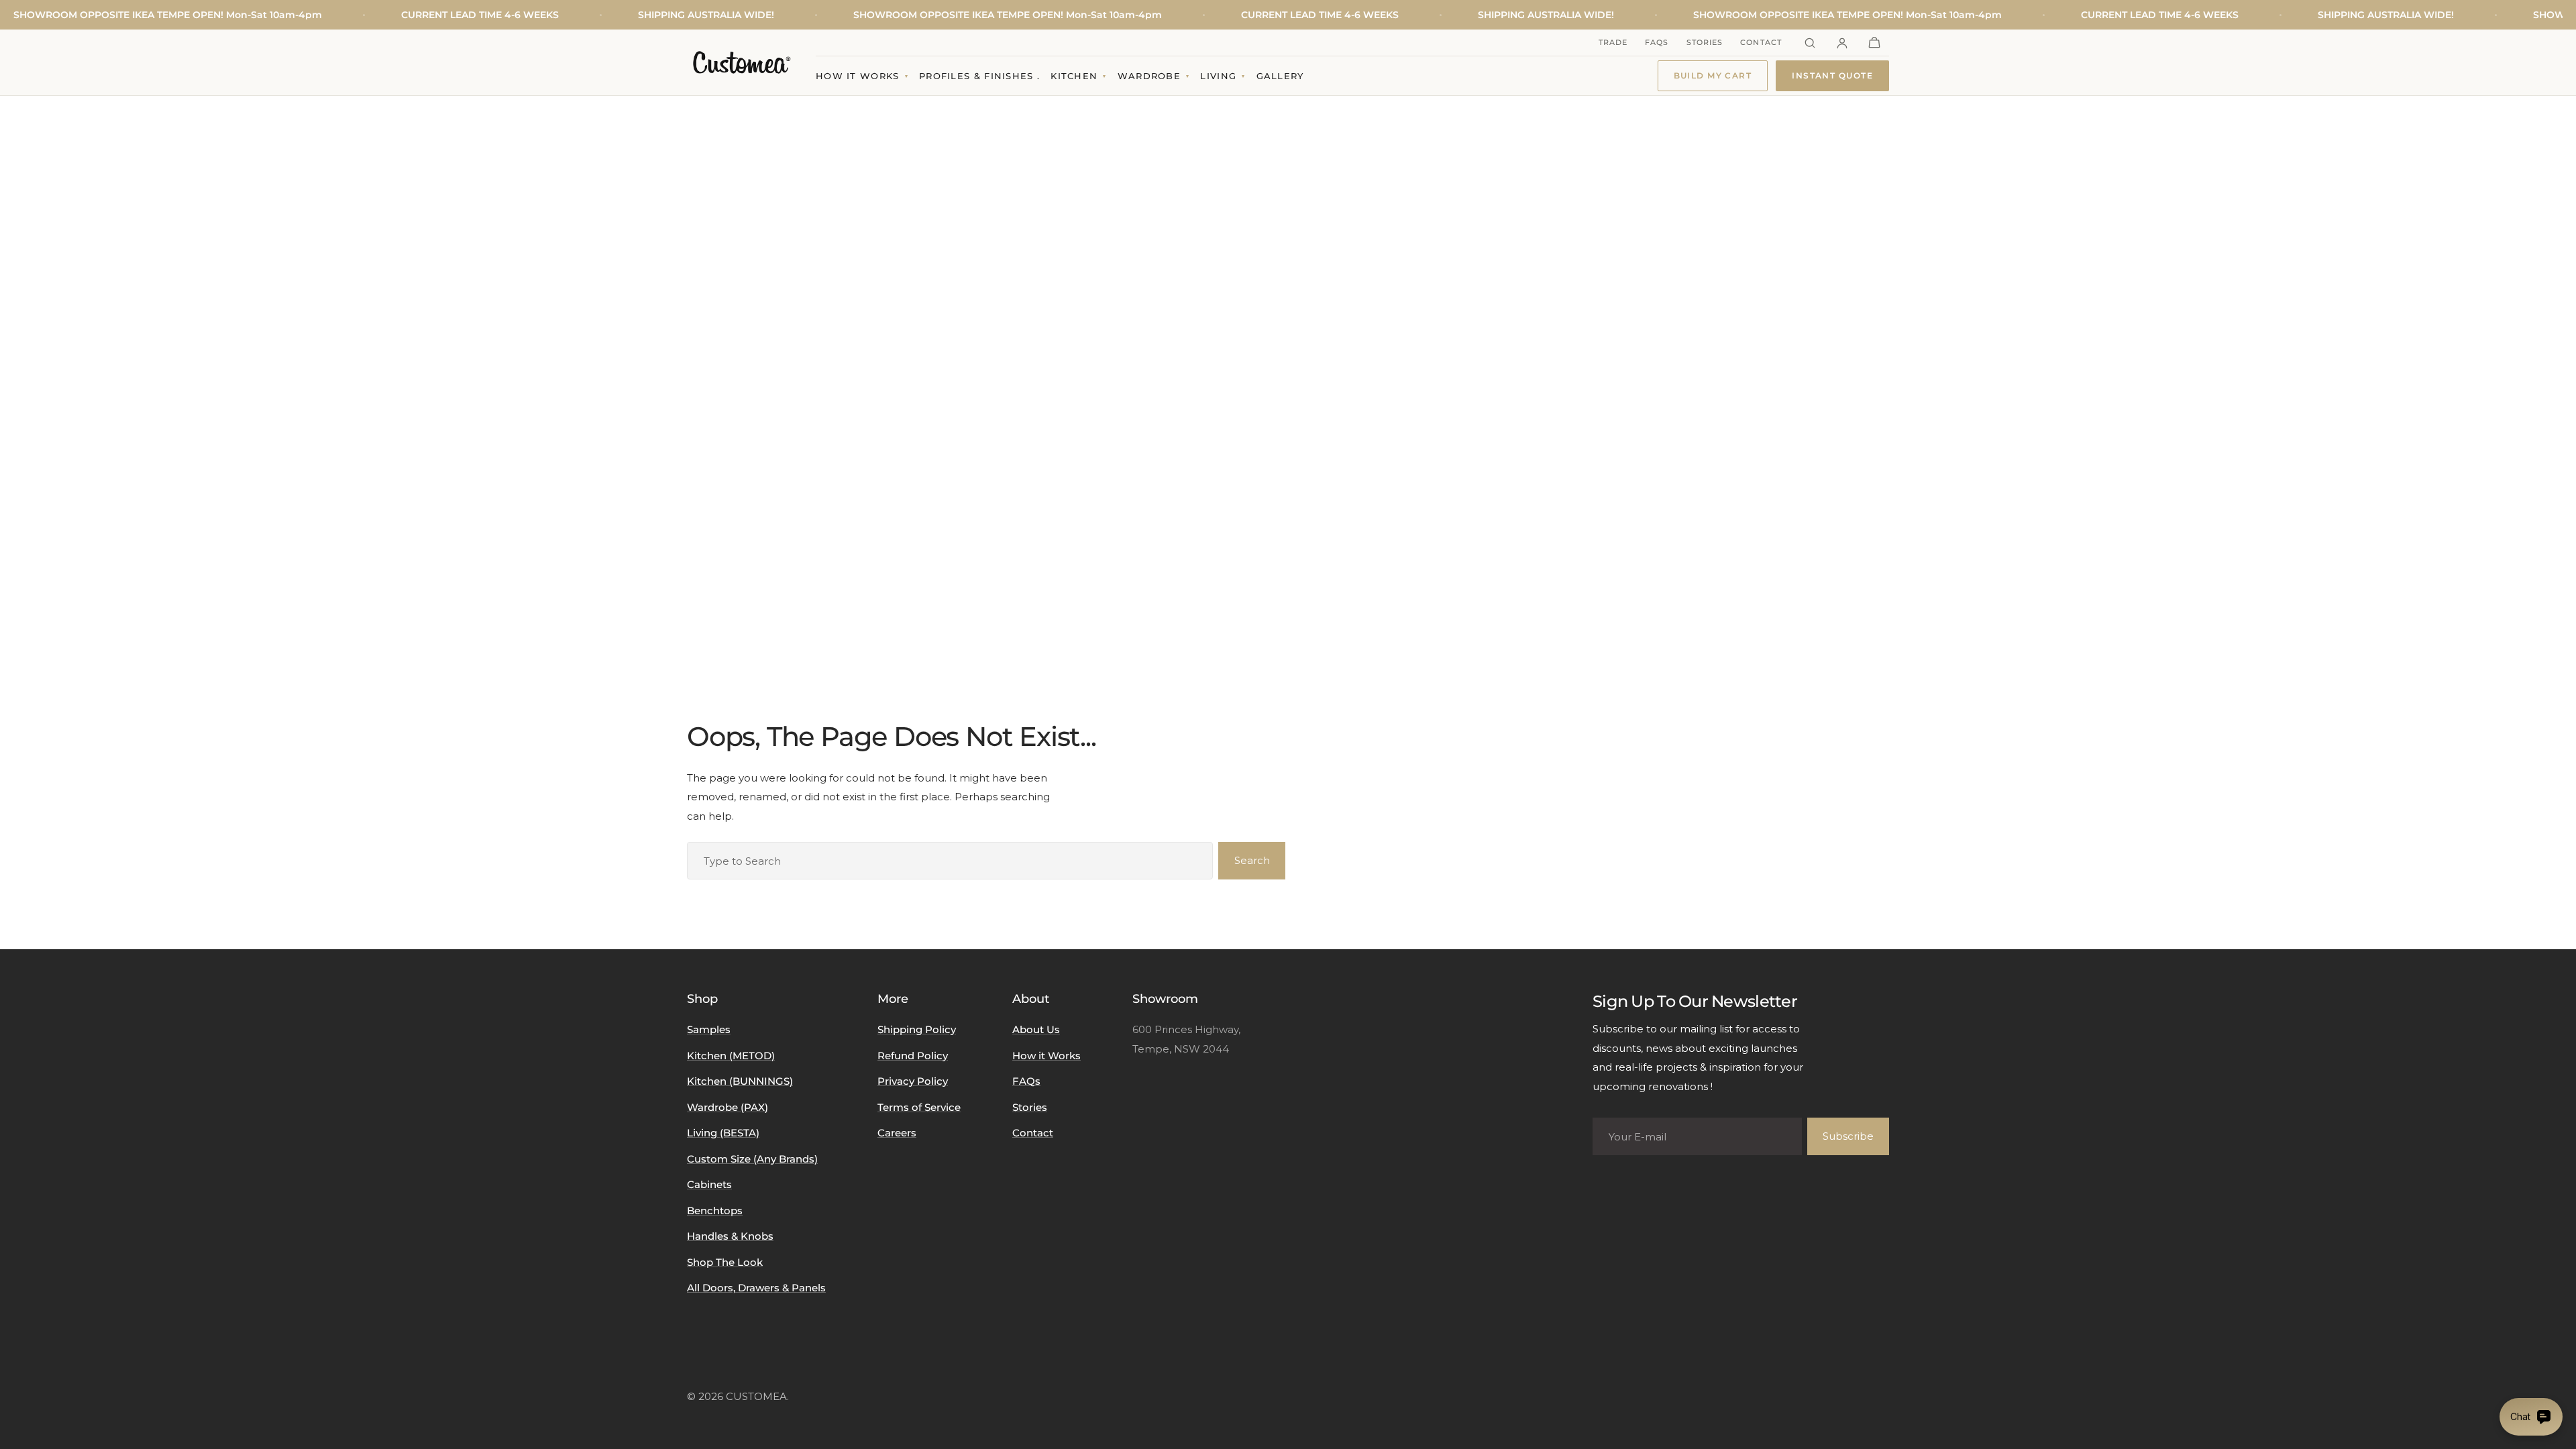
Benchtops (715, 1211)
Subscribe (1848, 1136)
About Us (1036, 1029)
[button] (1874, 43)
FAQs (1657, 42)
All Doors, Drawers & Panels (756, 1288)
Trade (1613, 42)
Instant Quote (1832, 75)
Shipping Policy (917, 1029)
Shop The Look (725, 1262)
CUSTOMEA (756, 1396)
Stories (1705, 42)
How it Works (1046, 1056)
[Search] (1810, 43)
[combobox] (950, 861)
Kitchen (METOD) (731, 1056)
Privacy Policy (913, 1081)
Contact (1761, 42)
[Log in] (1842, 43)
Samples (709, 1029)
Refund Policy (913, 1056)
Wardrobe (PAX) (728, 1107)
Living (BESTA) (723, 1133)
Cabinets (709, 1184)
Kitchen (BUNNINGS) (740, 1081)
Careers (897, 1133)
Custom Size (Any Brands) (752, 1159)
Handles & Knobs (730, 1236)
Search (1252, 860)
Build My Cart (1713, 75)
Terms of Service (919, 1107)
